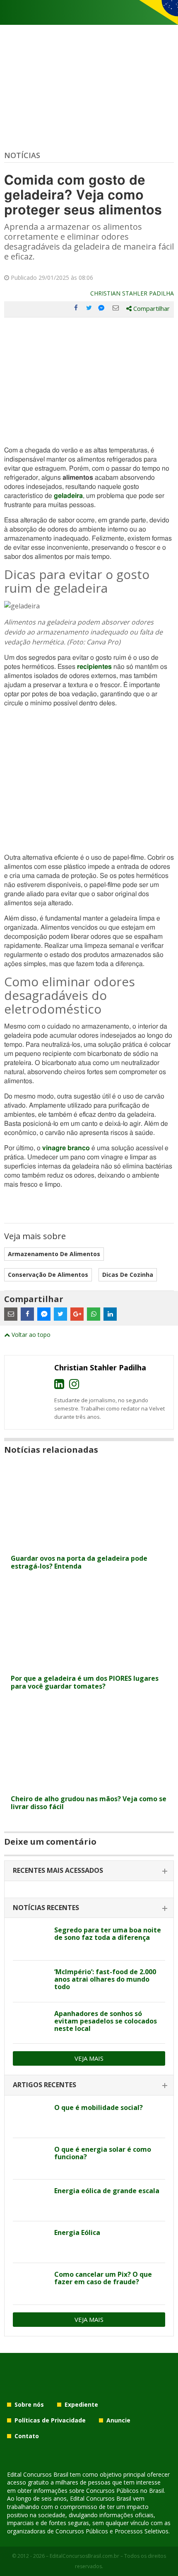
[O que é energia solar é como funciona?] (30, 2159)
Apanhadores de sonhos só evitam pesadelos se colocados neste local (106, 2021)
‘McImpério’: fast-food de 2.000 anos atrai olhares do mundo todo (105, 1979)
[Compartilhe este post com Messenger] (102, 308)
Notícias (22, 155)
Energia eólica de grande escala (107, 2191)
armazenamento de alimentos (54, 1254)
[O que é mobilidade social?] (30, 2117)
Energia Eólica (77, 2232)
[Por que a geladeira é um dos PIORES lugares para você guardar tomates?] (89, 1665)
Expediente (81, 2404)
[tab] (89, 1871)
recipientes (94, 667)
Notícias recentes (46, 1908)
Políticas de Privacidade (50, 2420)
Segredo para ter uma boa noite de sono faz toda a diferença (108, 1934)
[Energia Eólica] (30, 2242)
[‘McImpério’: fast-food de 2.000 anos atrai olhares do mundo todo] (30, 1981)
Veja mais (89, 2058)
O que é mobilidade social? (99, 2107)
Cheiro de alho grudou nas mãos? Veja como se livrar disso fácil (89, 1803)
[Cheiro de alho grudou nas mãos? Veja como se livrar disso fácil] (89, 1786)
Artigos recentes (44, 2085)
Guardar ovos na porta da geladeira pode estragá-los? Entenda (79, 1562)
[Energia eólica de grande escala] (30, 2200)
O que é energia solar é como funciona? (103, 2153)
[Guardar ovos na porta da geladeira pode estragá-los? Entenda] (89, 1545)
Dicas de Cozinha (128, 1275)
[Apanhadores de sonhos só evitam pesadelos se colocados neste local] (30, 2023)
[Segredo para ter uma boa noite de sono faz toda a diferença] (30, 1939)
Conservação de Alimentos (48, 1275)
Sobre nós (29, 2404)
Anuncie (118, 2420)
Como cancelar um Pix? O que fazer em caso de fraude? (103, 2278)
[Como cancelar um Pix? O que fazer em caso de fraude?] (30, 2284)
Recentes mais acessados (58, 1870)
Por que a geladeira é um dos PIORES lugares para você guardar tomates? (85, 1682)
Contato (27, 2436)
